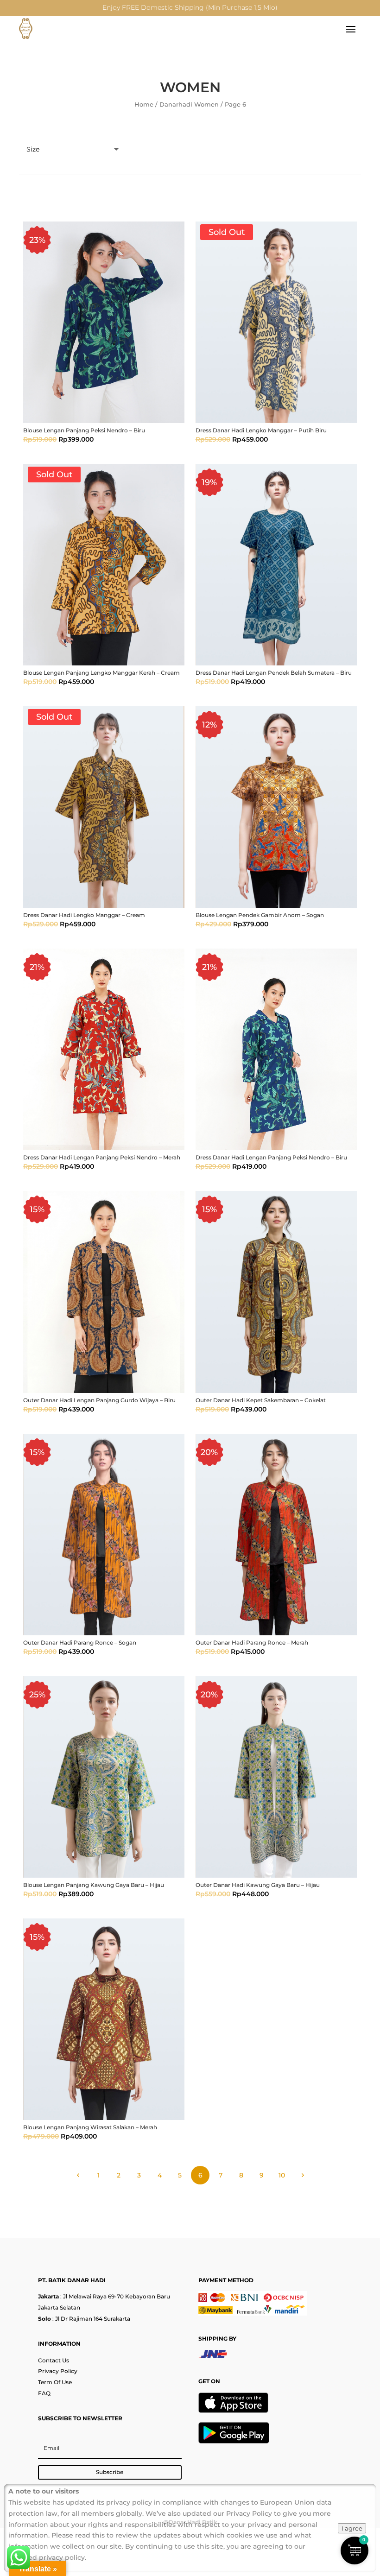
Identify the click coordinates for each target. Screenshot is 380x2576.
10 (282, 2175)
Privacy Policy (58, 2371)
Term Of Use (55, 2382)
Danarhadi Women (189, 104)
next (302, 2175)
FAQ (44, 2393)
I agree (352, 2528)
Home (144, 104)
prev (78, 2175)
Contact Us (54, 2360)
